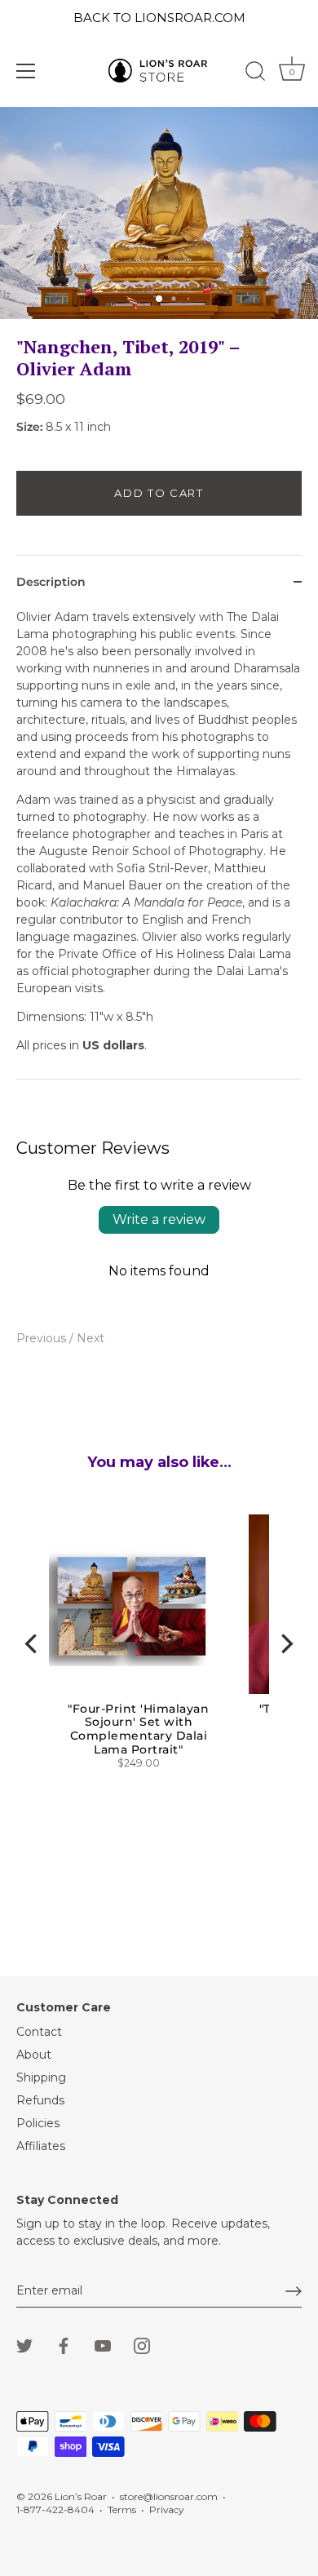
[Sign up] (294, 2291)
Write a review (159, 1219)
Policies (38, 2123)
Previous (43, 1338)
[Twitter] (24, 2344)
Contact (39, 2032)
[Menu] (26, 71)
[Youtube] (103, 2344)
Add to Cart (159, 493)
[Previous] (33, 1644)
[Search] (255, 73)
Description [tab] (51, 582)
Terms (122, 2509)
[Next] (285, 1644)
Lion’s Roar (81, 2496)
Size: (29, 427)
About (34, 2055)
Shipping (41, 2077)
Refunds (40, 2100)
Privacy (166, 2509)
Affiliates (41, 2146)
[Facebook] (64, 2344)
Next (91, 1338)
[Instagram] (142, 2344)
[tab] (159, 844)
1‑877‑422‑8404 (55, 2509)
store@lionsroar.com (169, 2496)
